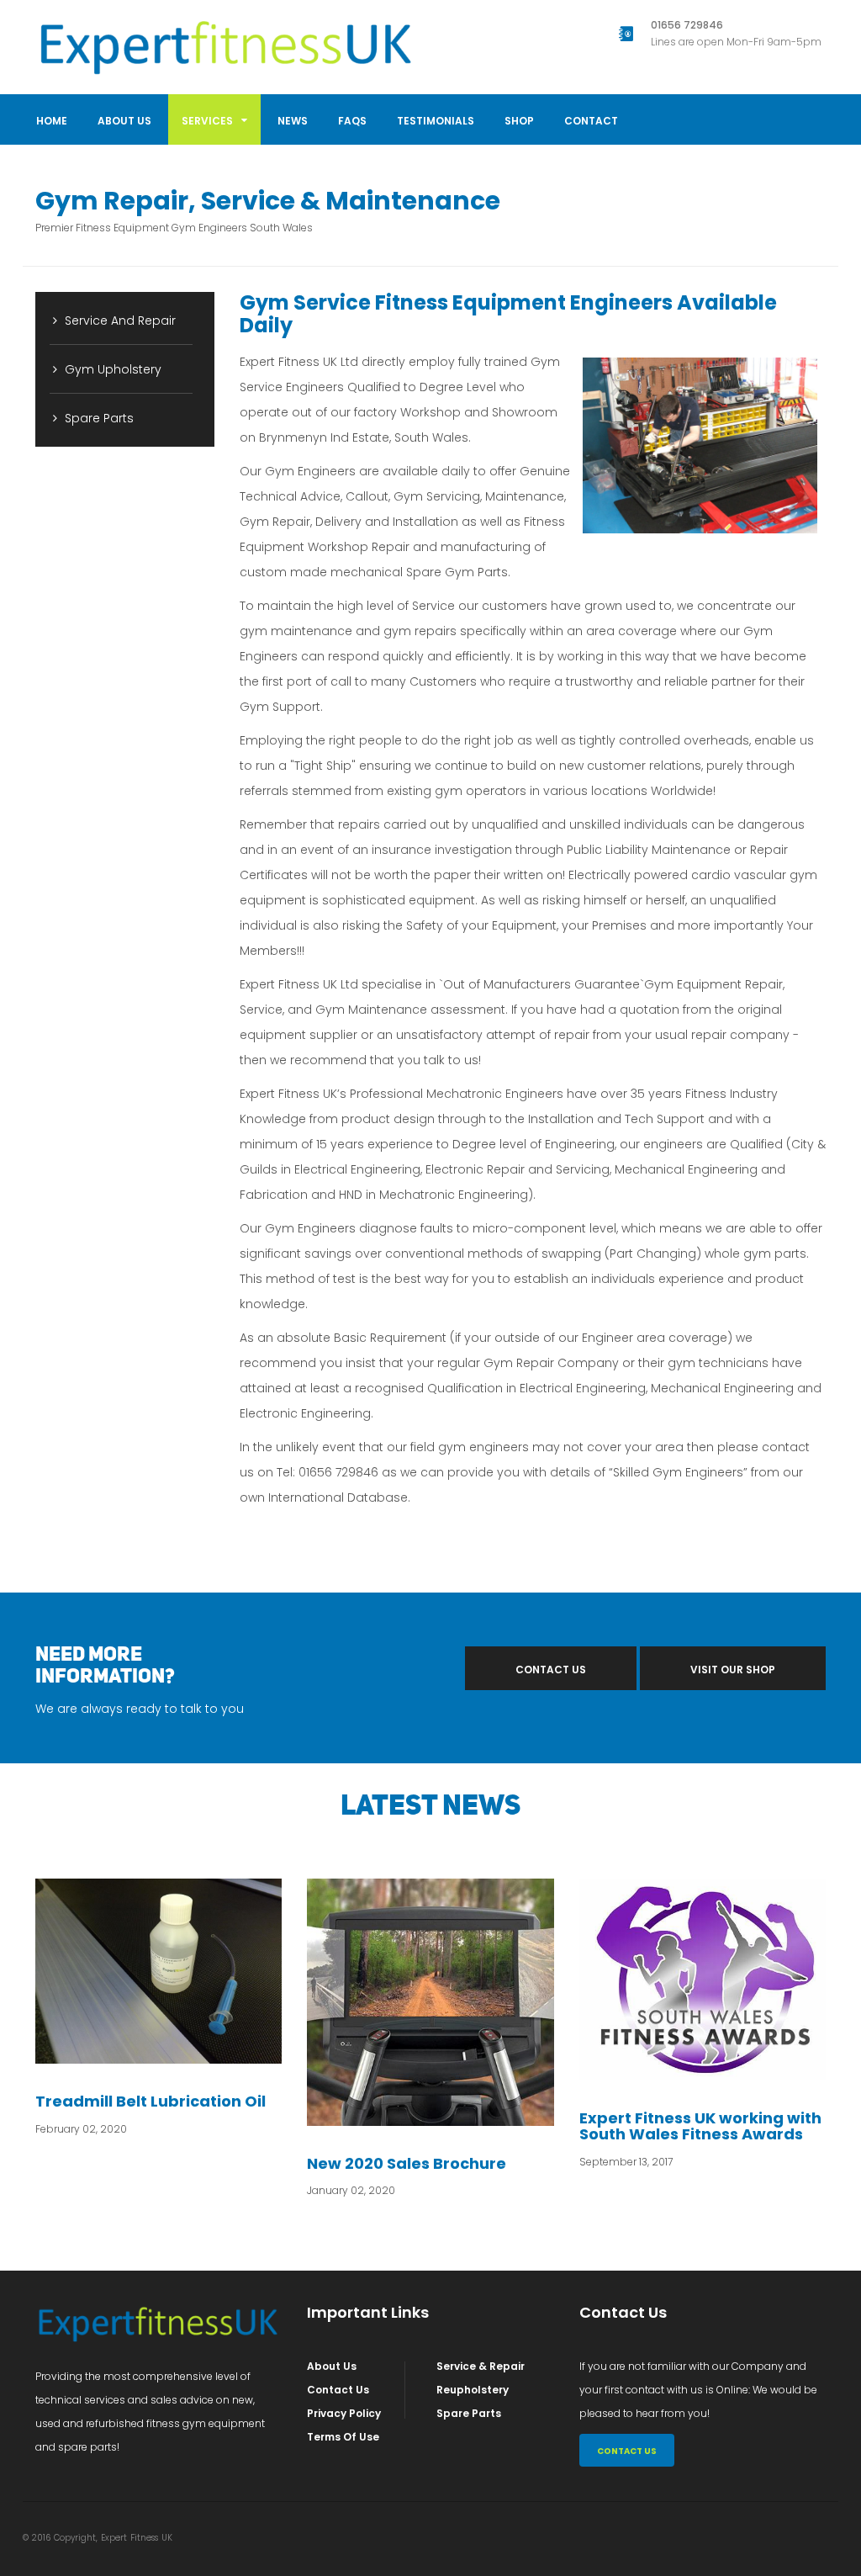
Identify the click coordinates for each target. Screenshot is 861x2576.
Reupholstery (473, 2390)
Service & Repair (481, 2366)
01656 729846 (687, 25)
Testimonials (436, 121)
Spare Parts (98, 418)
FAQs (352, 121)
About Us (124, 121)
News (293, 121)
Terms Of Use (343, 2437)
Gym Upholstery (111, 369)
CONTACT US (627, 2451)
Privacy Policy (344, 2413)
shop (519, 121)
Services (209, 121)
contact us (551, 1670)
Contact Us (338, 2390)
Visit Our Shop (733, 1670)
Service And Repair (119, 321)
